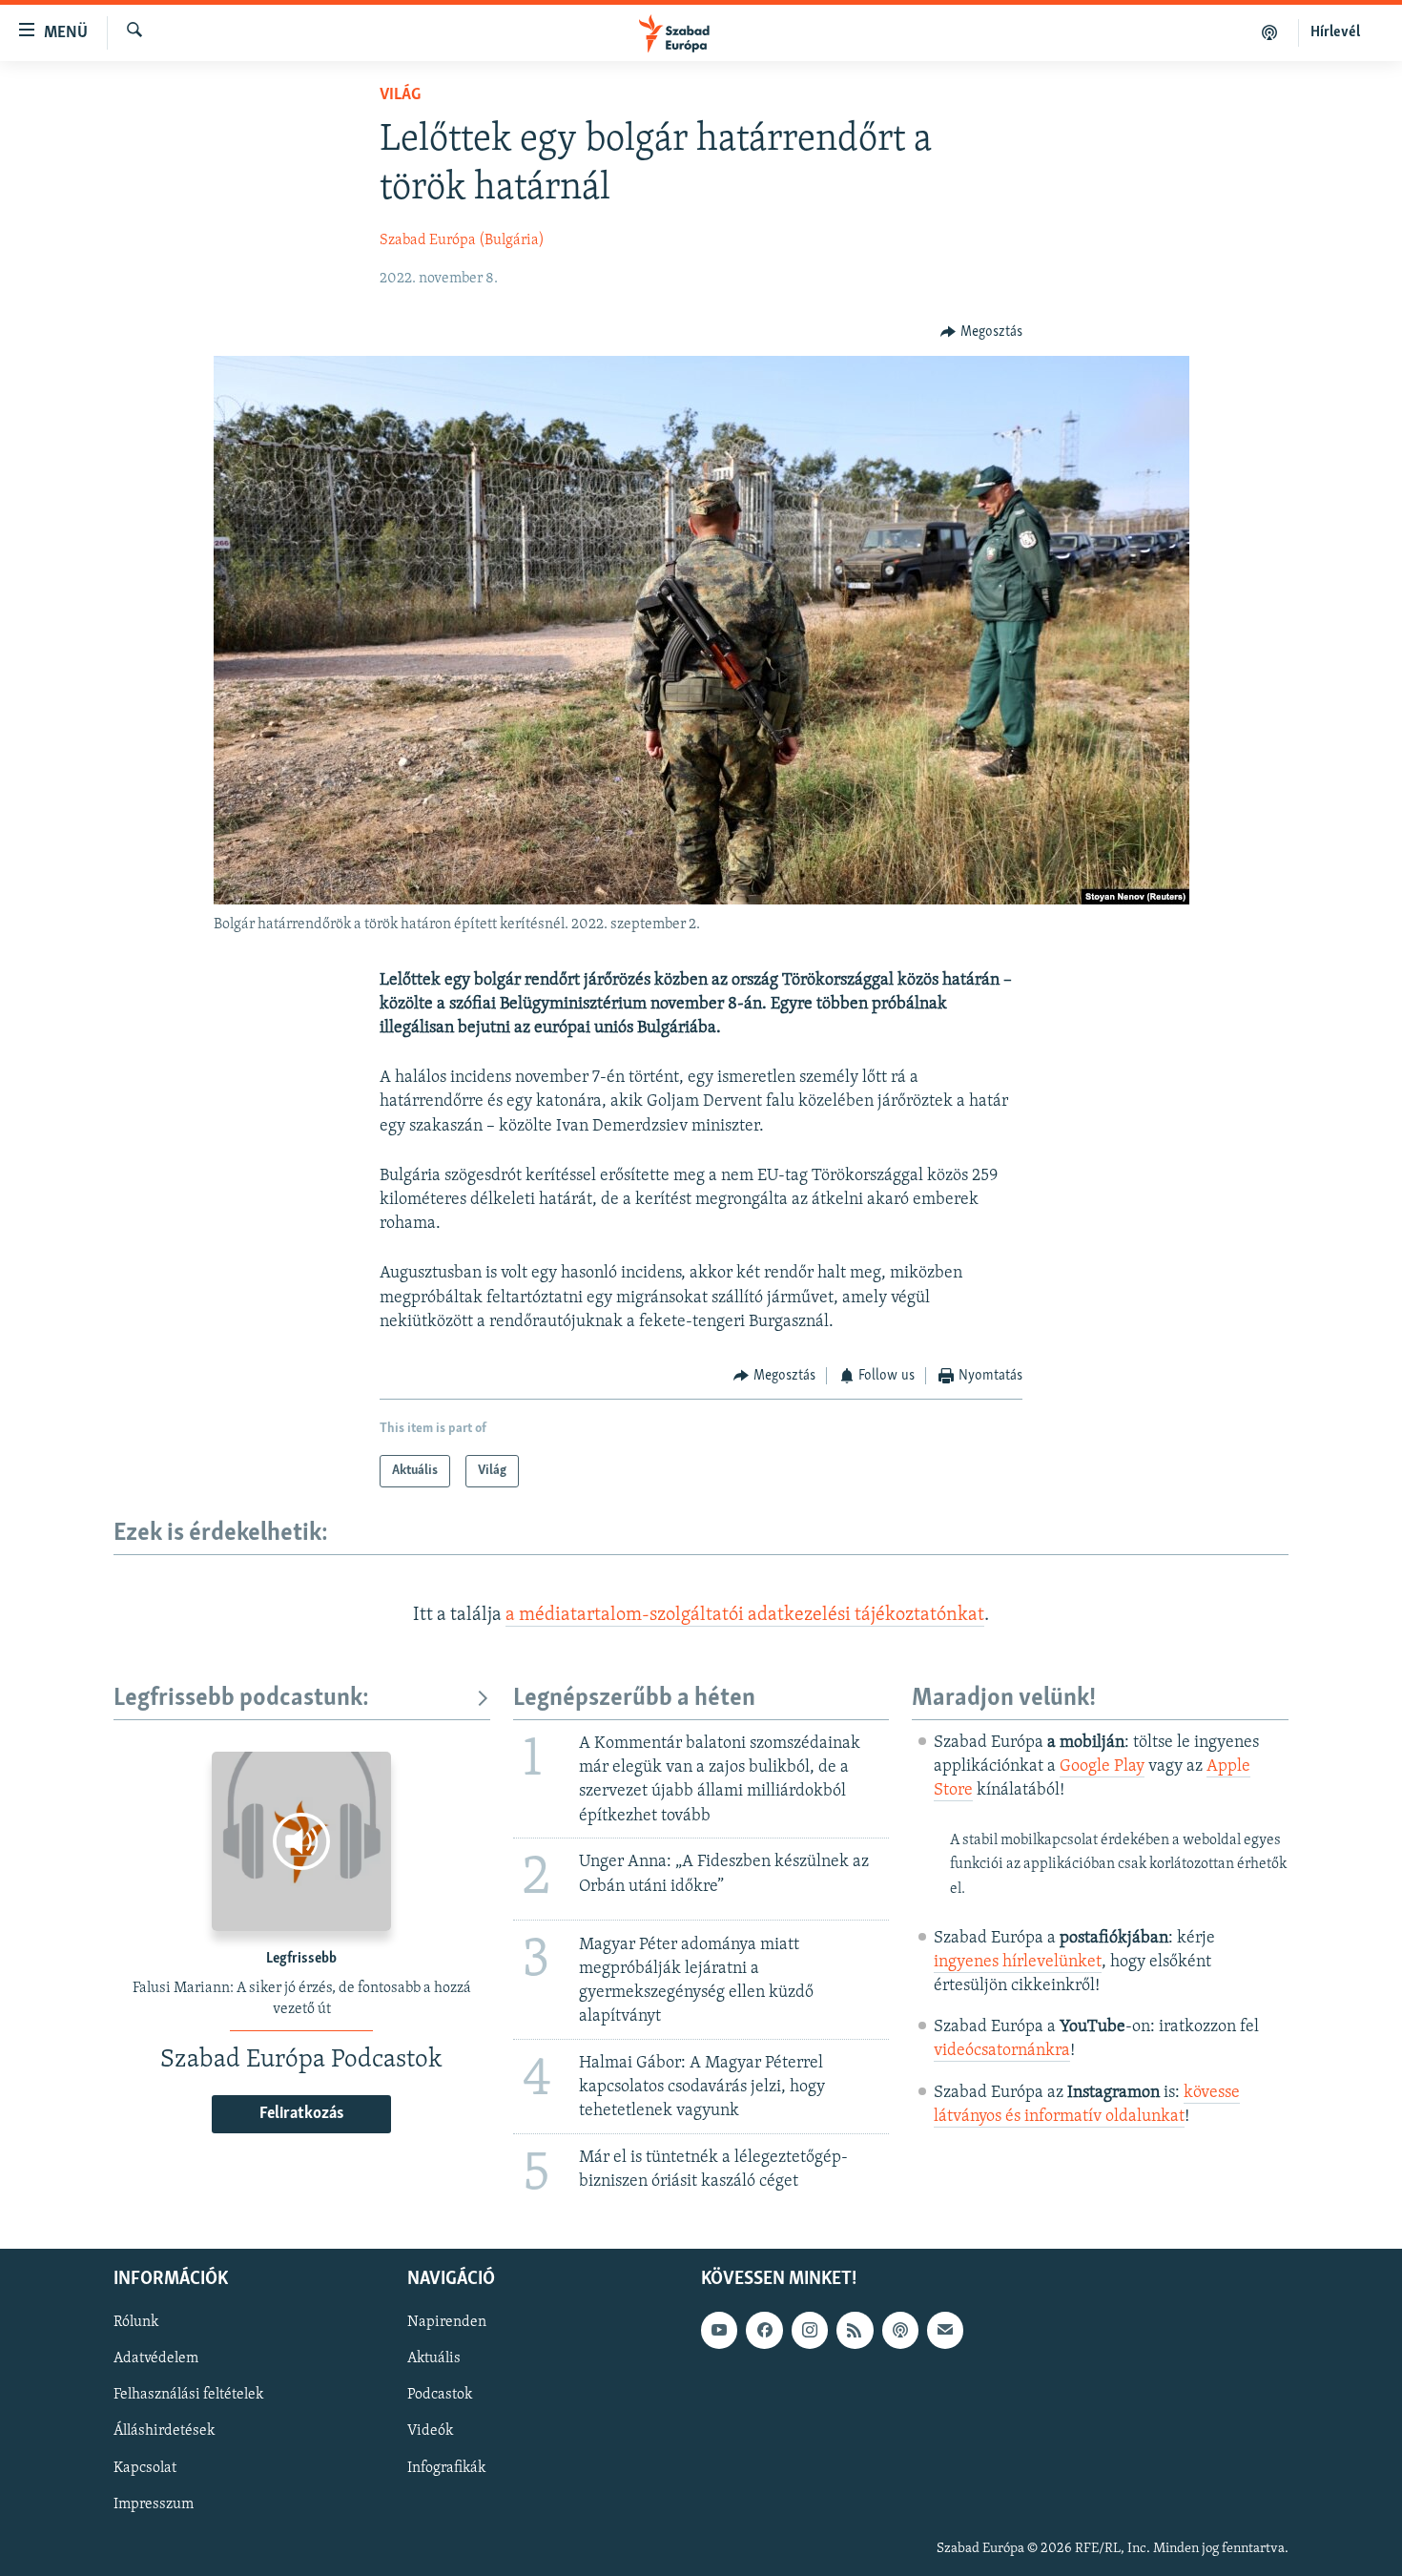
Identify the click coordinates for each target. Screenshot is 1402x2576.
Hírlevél (1335, 32)
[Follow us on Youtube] (719, 2330)
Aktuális (434, 2359)
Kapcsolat (145, 2468)
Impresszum (154, 2504)
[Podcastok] (1270, 32)
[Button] (981, 332)
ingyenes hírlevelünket (1018, 1963)
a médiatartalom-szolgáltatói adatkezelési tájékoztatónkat (745, 1615)
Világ (400, 95)
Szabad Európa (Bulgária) (462, 240)
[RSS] (855, 2330)
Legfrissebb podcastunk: (241, 1699)
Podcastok (440, 2396)
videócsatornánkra (1002, 2051)
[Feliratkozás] (945, 2330)
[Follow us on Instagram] (810, 2330)
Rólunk (136, 2322)
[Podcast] (900, 2330)
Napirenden (447, 2322)
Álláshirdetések (164, 2432)
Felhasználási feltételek (188, 2396)
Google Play (1102, 1767)
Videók (430, 2432)
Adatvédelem (156, 2359)
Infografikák (446, 2468)
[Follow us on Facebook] (764, 2330)
